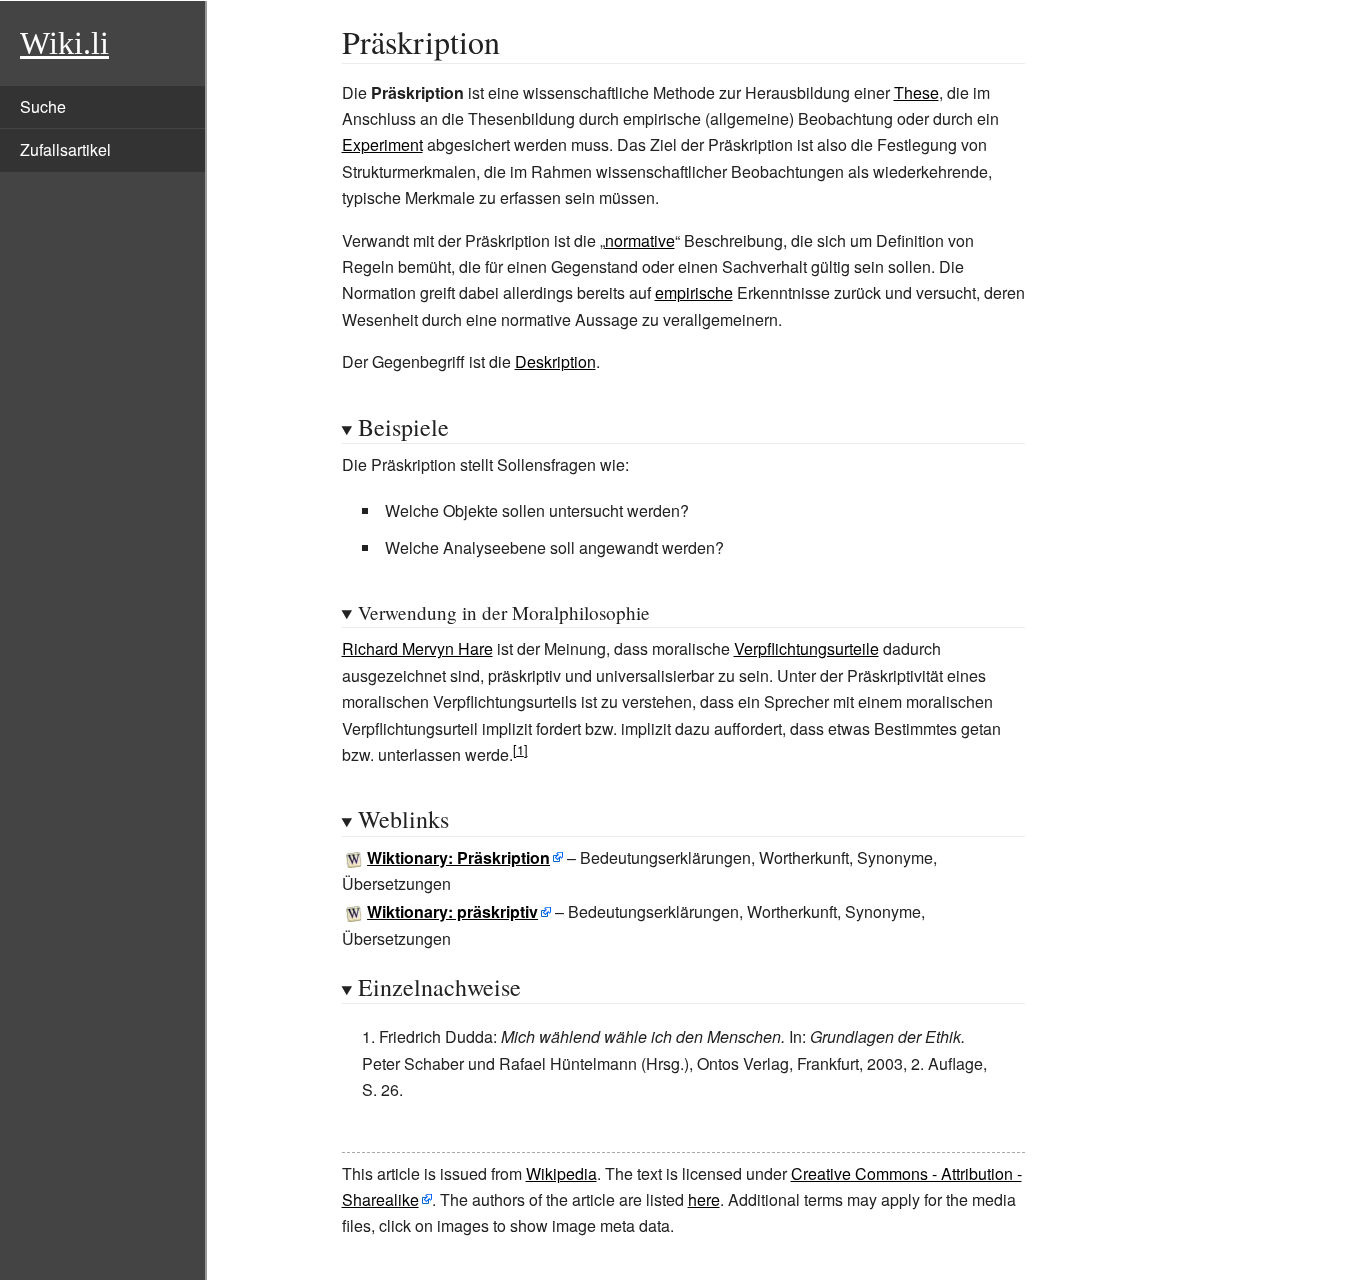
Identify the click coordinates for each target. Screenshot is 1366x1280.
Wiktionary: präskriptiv (452, 911)
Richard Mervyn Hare (417, 648)
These (916, 92)
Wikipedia (561, 1173)
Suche (43, 106)
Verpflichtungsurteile (806, 648)
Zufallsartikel (65, 149)
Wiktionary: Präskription (458, 857)
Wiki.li (64, 43)
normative (640, 240)
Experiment (382, 144)
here (704, 1199)
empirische (694, 292)
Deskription (555, 361)
